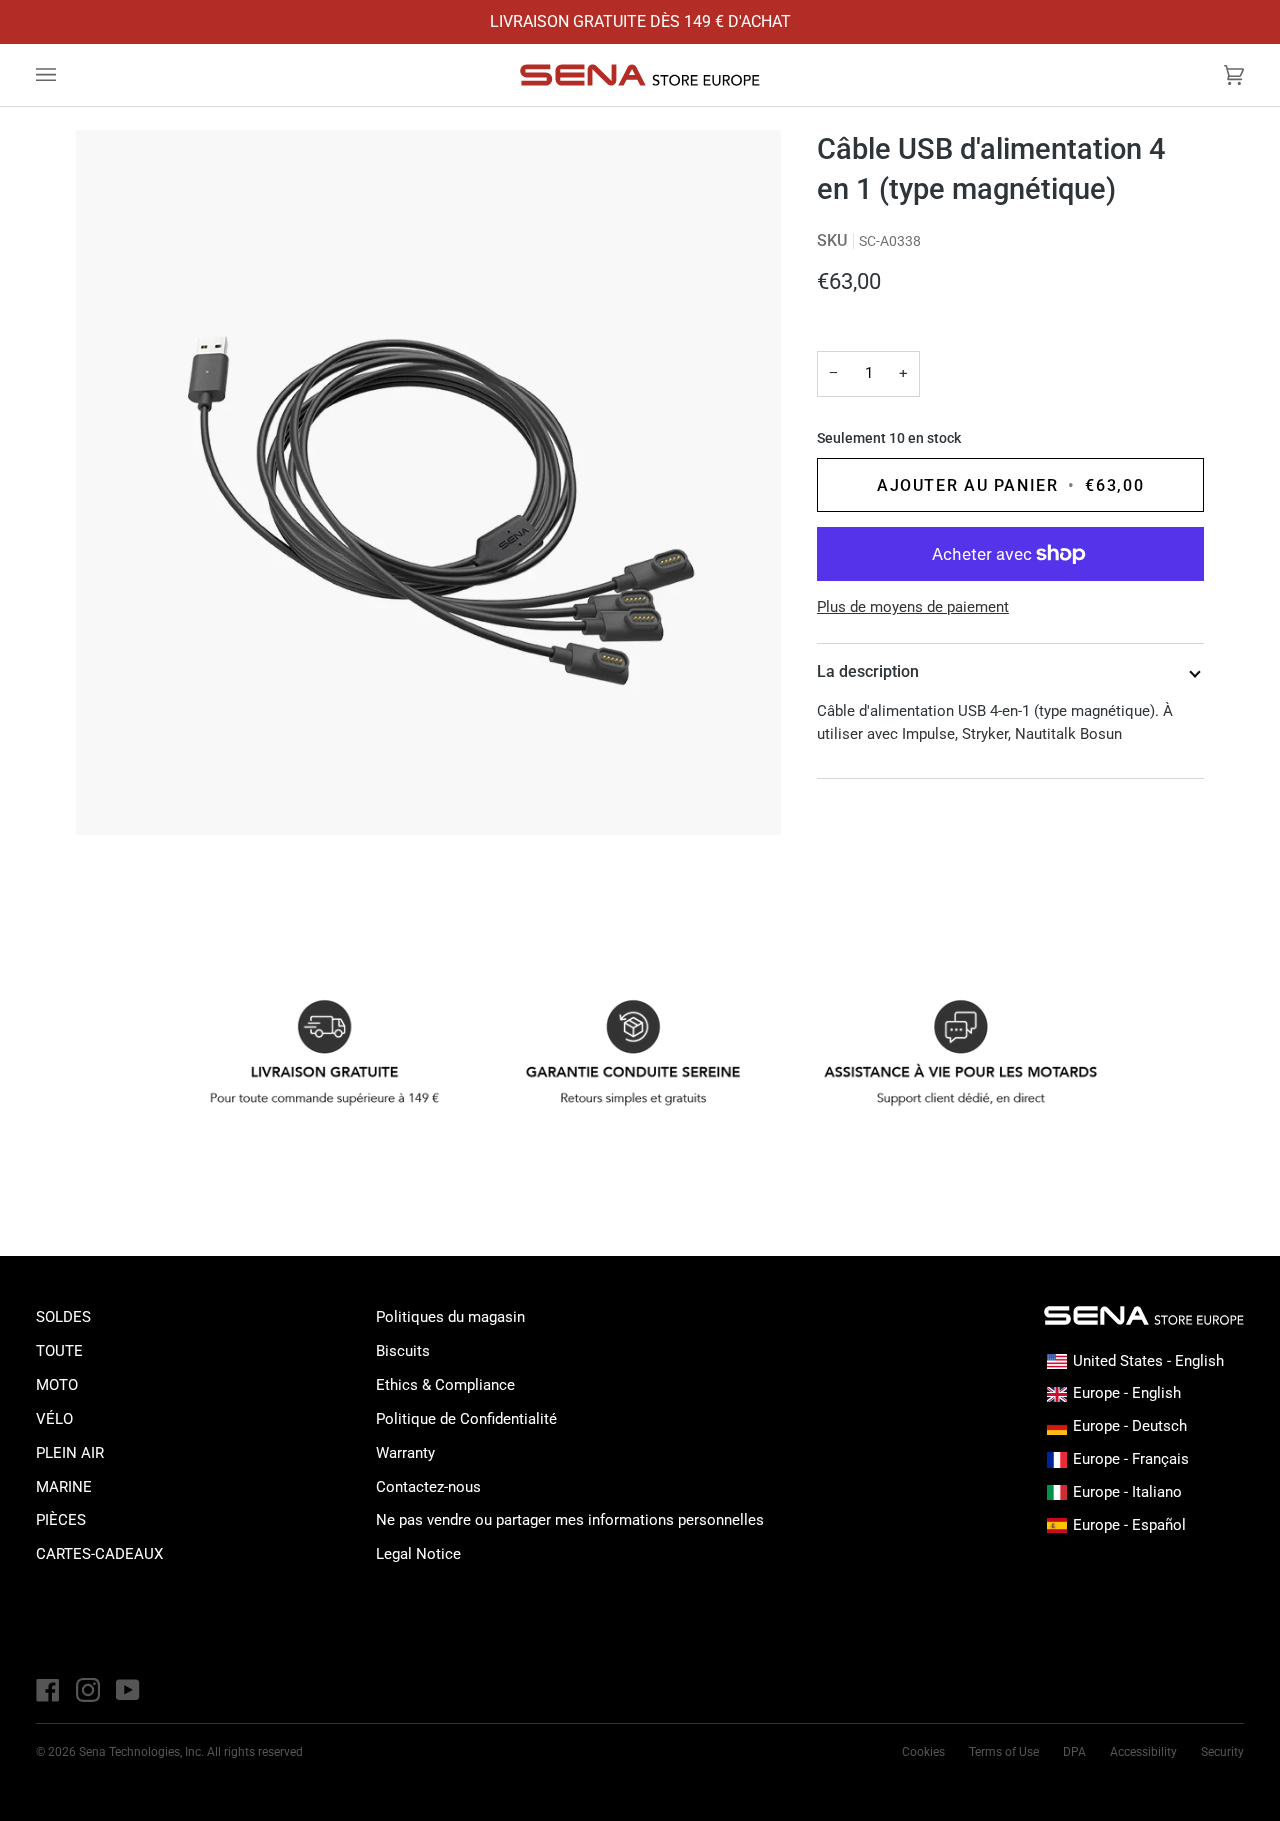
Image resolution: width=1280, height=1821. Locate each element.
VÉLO (54, 1419)
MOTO (57, 1385)
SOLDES (63, 1317)
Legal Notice (418, 1554)
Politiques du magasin (450, 1317)
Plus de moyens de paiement (913, 607)
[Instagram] (88, 1690)
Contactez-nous (428, 1487)
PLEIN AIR (70, 1453)
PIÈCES (61, 1520)
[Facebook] (48, 1690)
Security (1222, 1752)
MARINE (64, 1487)
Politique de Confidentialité (466, 1419)
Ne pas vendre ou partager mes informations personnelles (570, 1520)
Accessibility (1143, 1752)
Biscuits (403, 1351)
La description (868, 671)
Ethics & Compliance (445, 1385)
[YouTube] (128, 1690)
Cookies (923, 1752)
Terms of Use (1004, 1752)
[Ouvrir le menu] (66, 75)
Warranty (405, 1453)
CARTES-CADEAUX (99, 1554)
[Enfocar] (428, 482)
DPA (1074, 1752)
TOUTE (59, 1351)
